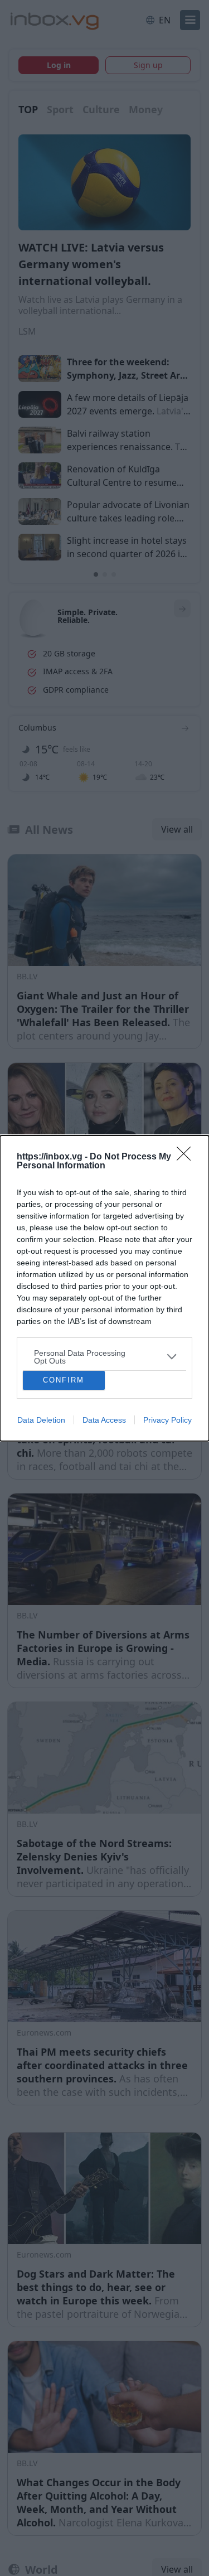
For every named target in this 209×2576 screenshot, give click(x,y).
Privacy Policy (167, 1420)
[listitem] (104, 1357)
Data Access (104, 1420)
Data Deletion (41, 1420)
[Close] (187, 1157)
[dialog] (104, 1288)
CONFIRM (64, 1380)
